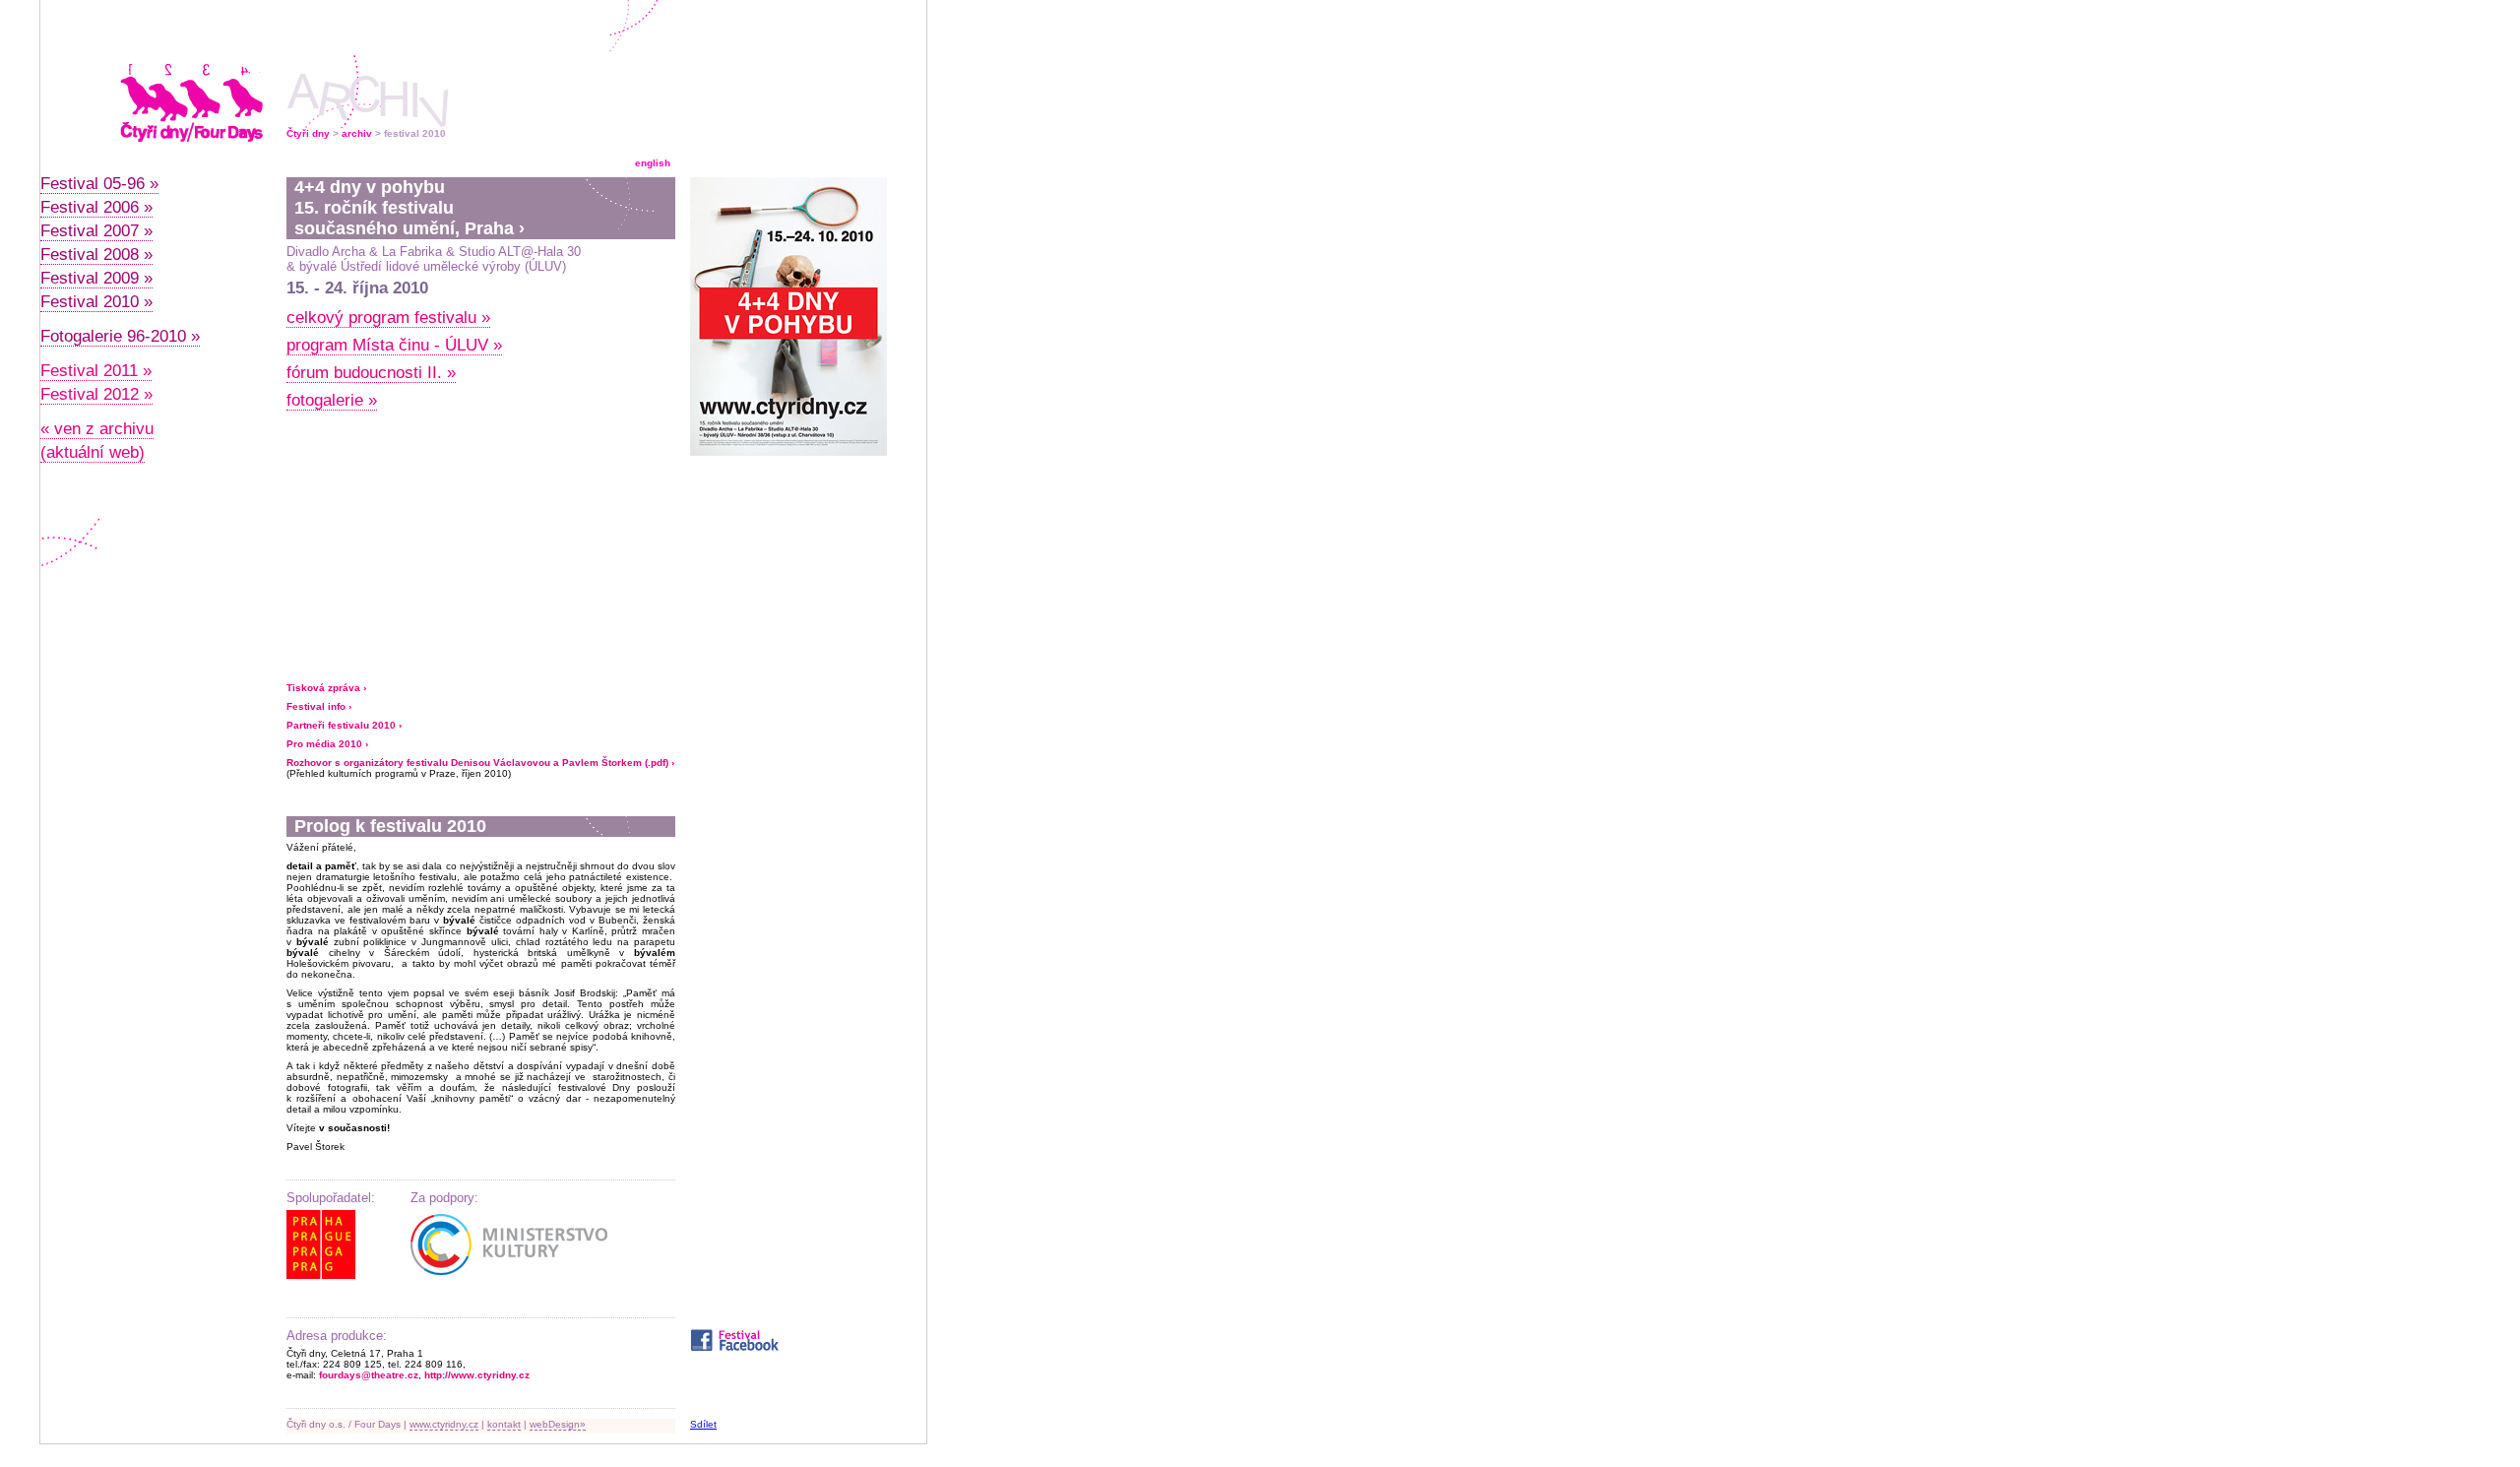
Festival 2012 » (96, 394)
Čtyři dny (308, 133)
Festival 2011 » (96, 371)
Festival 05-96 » (99, 184)
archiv (357, 133)
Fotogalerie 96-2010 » (120, 336)
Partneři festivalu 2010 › (344, 725)
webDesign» (558, 1424)
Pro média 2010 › (327, 744)
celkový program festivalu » (388, 318)
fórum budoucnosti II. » (371, 373)
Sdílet (703, 1424)
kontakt (504, 1424)
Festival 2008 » (96, 255)
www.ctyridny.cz (444, 1424)
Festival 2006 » (96, 207)
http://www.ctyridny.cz (477, 1375)
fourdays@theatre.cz (369, 1375)
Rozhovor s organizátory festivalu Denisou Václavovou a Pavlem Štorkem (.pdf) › (480, 763)
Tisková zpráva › (326, 688)
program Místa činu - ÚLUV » (394, 345)
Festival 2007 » (96, 231)
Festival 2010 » (96, 302)
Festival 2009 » (96, 278)
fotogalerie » (332, 400)
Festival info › (319, 706)
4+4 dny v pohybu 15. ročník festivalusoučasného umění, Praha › (409, 208)
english (653, 163)
